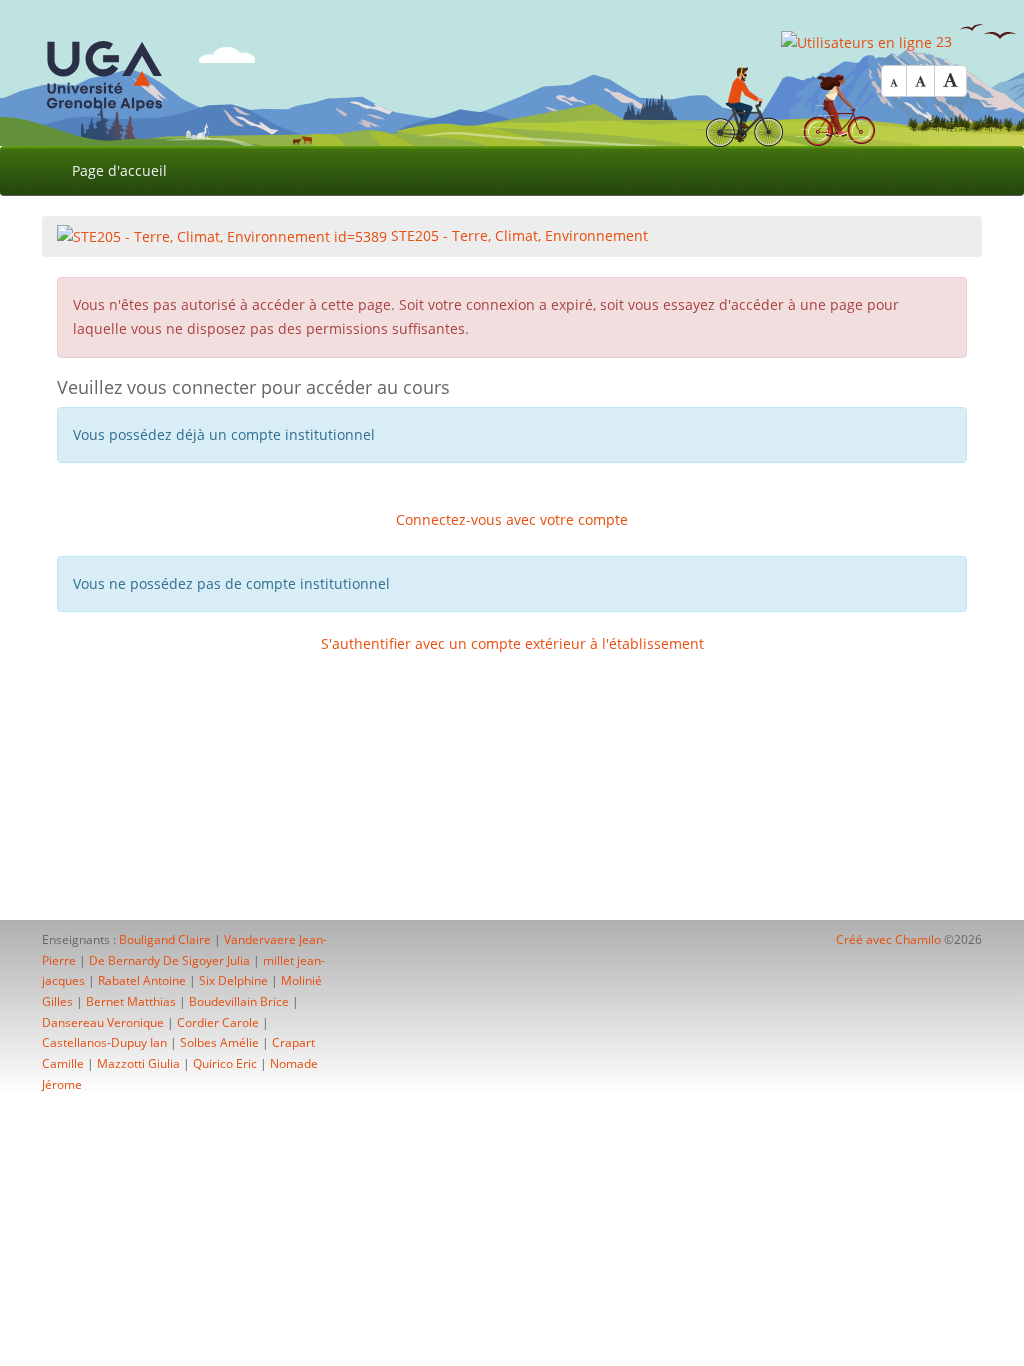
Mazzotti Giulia (138, 1063)
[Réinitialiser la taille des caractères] (920, 81)
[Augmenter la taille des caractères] (950, 81)
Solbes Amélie (219, 1042)
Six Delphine (233, 980)
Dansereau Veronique (103, 1022)
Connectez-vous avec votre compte (512, 519)
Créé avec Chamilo (890, 939)
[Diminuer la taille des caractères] (894, 81)
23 (942, 41)
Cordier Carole (218, 1022)
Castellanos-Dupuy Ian (104, 1042)
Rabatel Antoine (142, 980)
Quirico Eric (225, 1063)
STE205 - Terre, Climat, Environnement (517, 235)
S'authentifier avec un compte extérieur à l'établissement (512, 643)
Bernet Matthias (131, 1001)
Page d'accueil (119, 170)
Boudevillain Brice (239, 1001)
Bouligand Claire (165, 939)
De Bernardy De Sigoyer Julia (169, 960)
